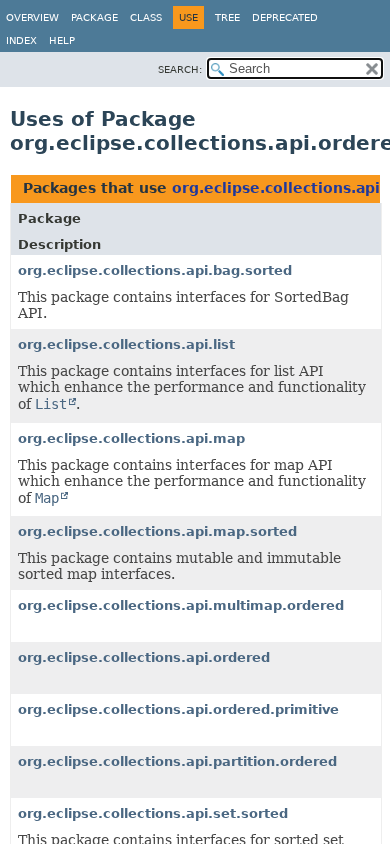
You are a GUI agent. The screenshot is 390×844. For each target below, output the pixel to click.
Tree (227, 17)
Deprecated (285, 17)
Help (62, 40)
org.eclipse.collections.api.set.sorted (153, 813)
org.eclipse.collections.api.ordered (144, 657)
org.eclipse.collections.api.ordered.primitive (178, 709)
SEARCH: (180, 69)
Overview (32, 17)
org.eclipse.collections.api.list (126, 344)
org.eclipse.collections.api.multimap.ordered (181, 605)
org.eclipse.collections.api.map (131, 438)
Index (21, 40)
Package (94, 17)
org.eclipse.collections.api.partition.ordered (177, 761)
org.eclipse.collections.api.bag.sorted (155, 270)
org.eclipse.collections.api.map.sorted (157, 531)
